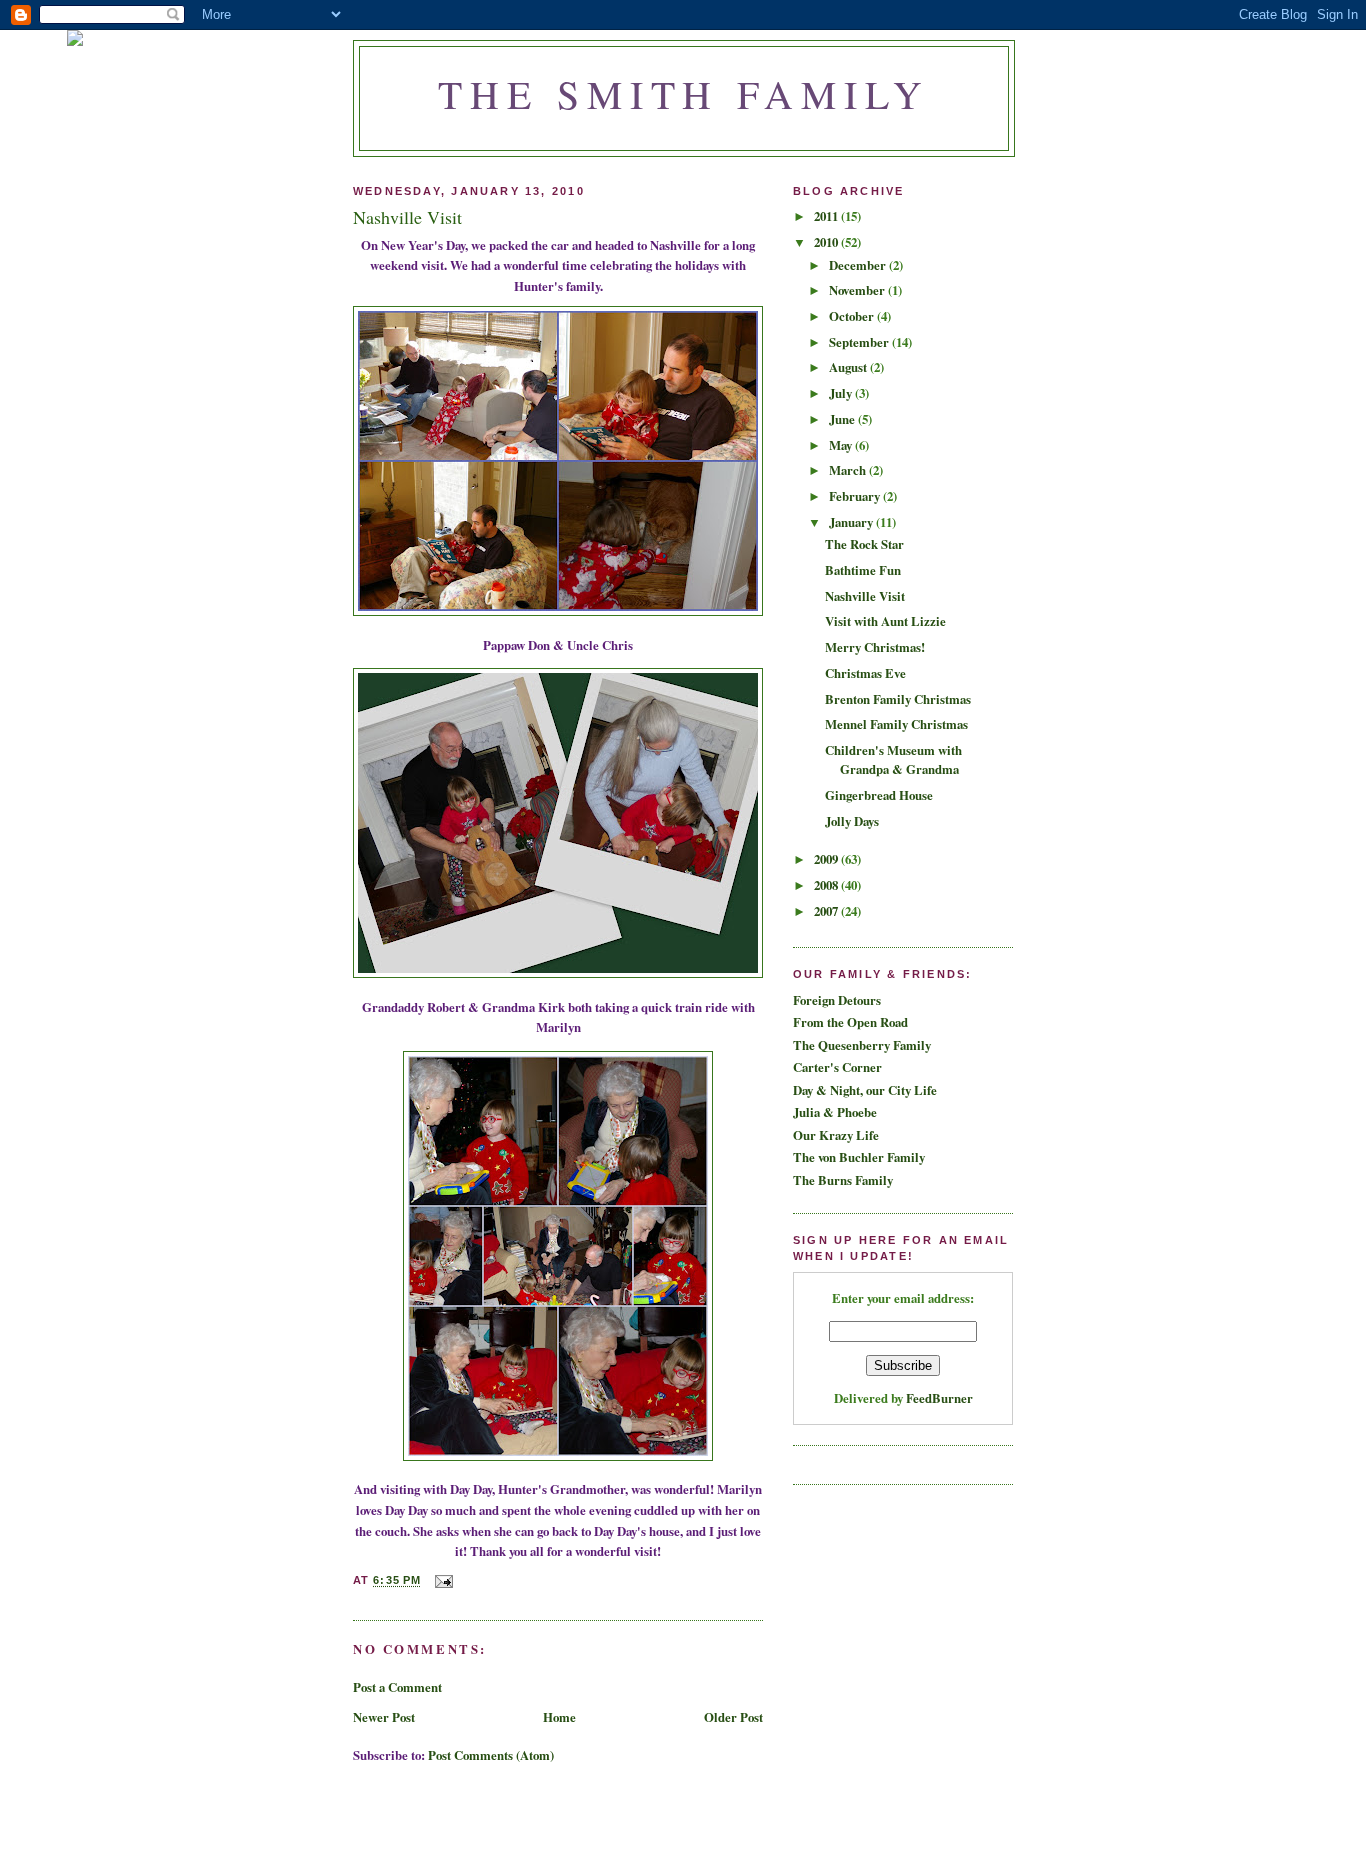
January (852, 522)
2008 (827, 885)
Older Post (733, 1717)
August (849, 367)
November (858, 290)
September (860, 342)
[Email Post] (443, 1581)
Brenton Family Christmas (898, 699)
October (853, 316)
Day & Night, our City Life (865, 1090)
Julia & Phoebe (835, 1112)
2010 (827, 242)
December (859, 265)
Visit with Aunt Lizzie (885, 621)
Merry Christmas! (875, 647)
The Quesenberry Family (862, 1045)
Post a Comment (397, 1687)
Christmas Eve (865, 673)
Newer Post (384, 1717)
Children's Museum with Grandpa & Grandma (893, 759)
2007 (827, 911)
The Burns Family (843, 1180)
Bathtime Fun (863, 570)
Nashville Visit (865, 596)
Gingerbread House (879, 795)
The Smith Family (684, 93)
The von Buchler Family (859, 1157)
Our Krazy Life (836, 1135)
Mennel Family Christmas (896, 724)
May (842, 445)
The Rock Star (864, 544)
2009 (827, 859)
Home (559, 1717)
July (842, 393)
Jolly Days (852, 821)
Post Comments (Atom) (491, 1755)
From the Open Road (850, 1022)
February (856, 496)
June (843, 419)
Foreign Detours (837, 1000)
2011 (827, 216)
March (849, 470)
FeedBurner (939, 1398)
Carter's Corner (837, 1067)
